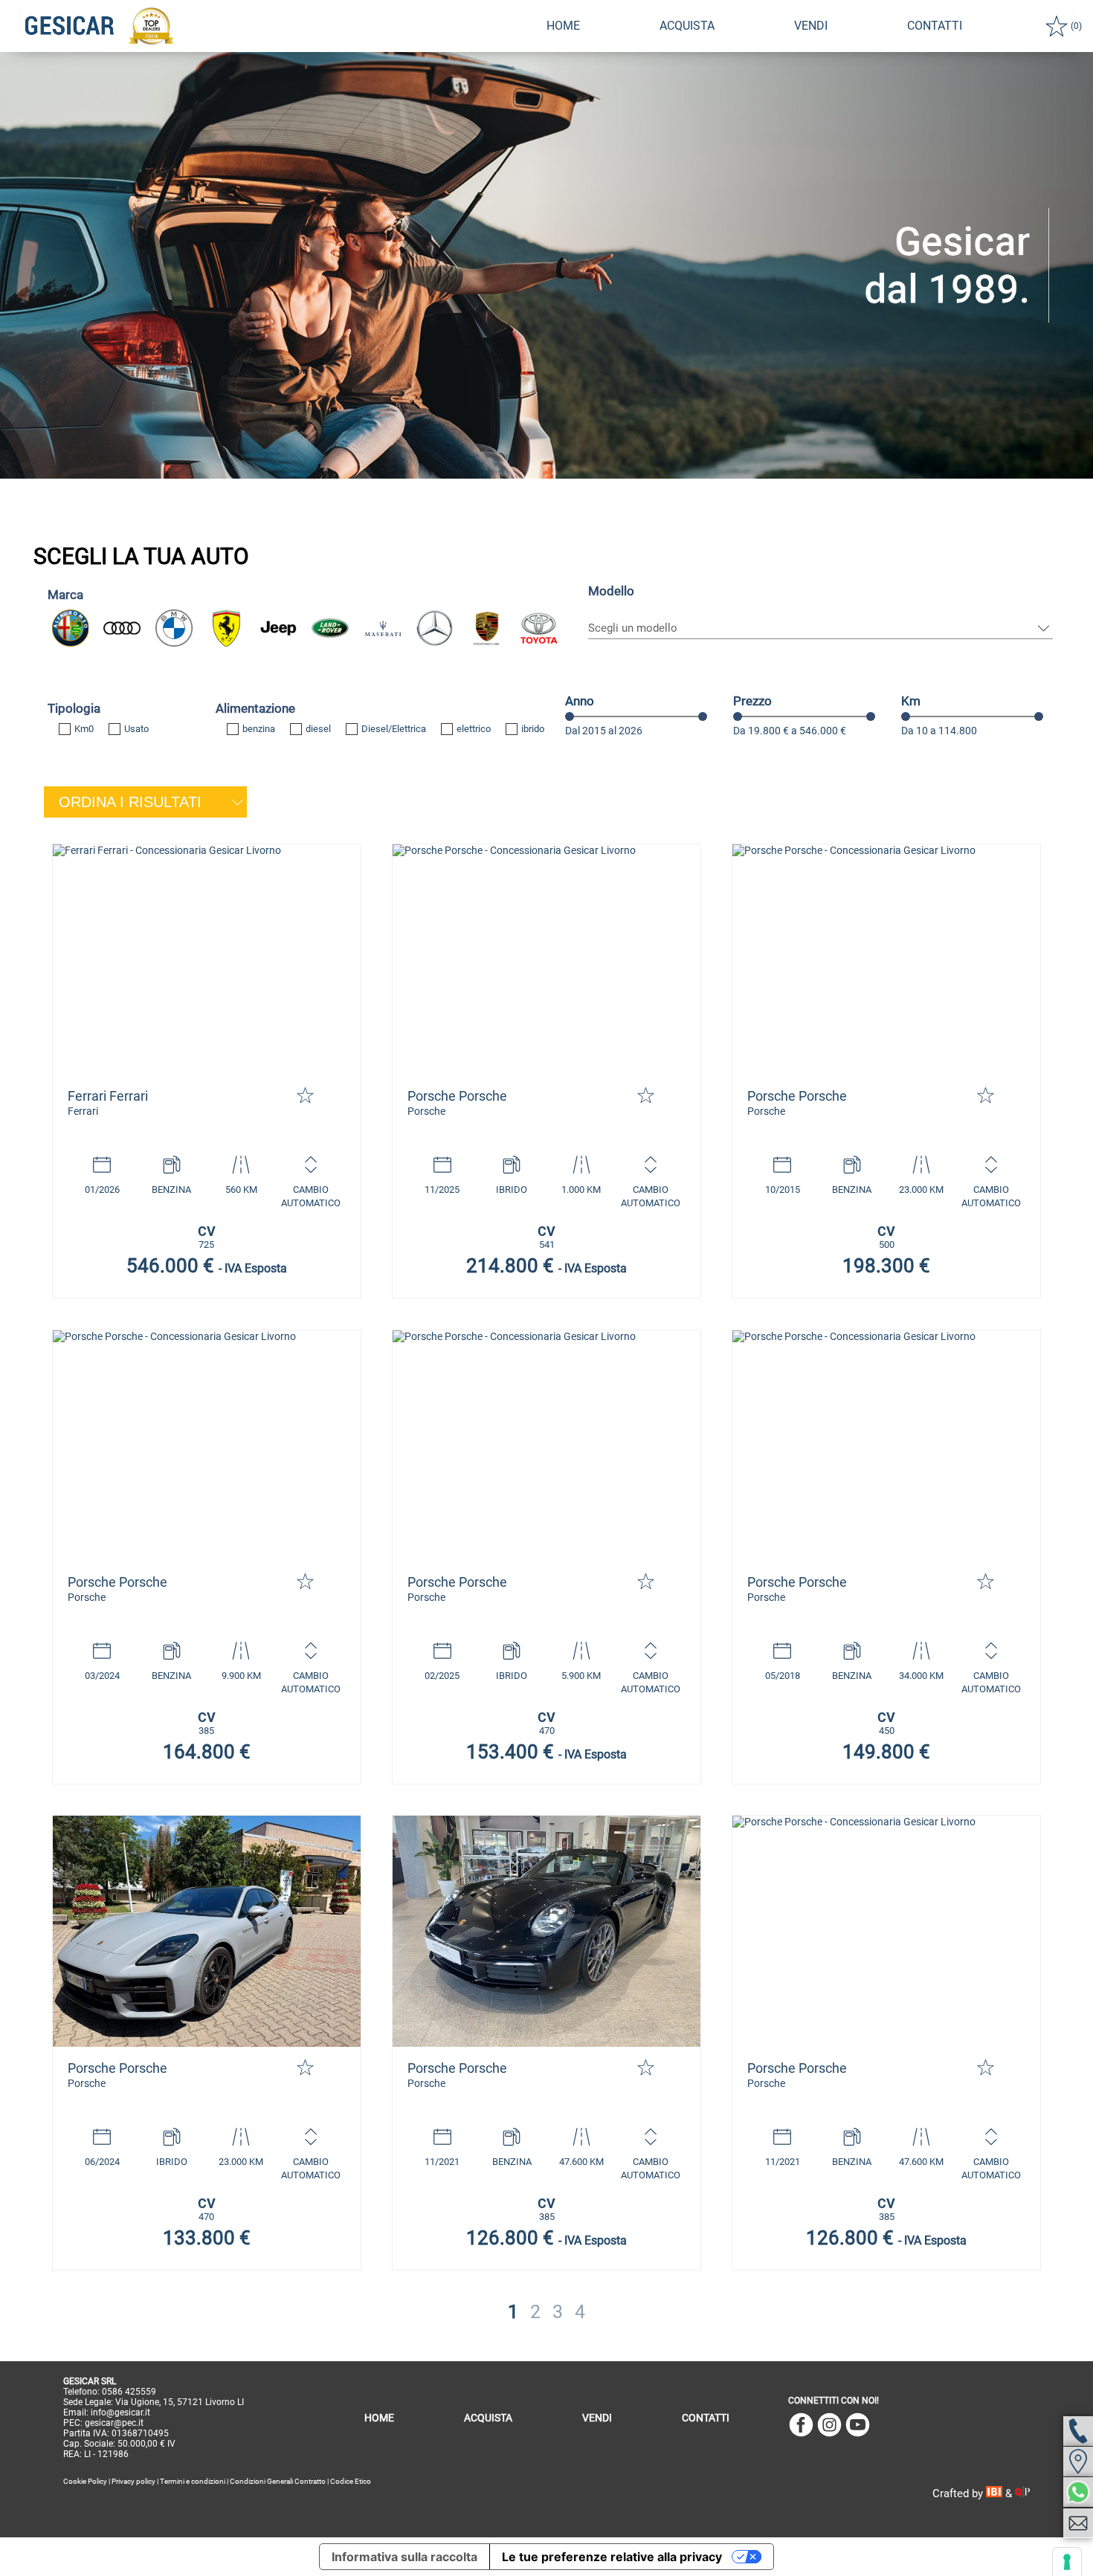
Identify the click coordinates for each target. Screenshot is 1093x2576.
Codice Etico (351, 2481)
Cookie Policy (85, 2481)
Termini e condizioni (193, 2481)
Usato (136, 729)
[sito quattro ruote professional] (1022, 2494)
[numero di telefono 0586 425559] (1078, 2431)
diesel (318, 729)
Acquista (687, 26)
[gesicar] (70, 26)
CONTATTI (935, 26)
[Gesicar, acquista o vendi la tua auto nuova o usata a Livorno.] (207, 960)
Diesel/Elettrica (394, 729)
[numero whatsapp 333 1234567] (1078, 2492)
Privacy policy (133, 2481)
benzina (259, 729)
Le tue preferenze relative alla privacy (612, 2557)
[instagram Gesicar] (829, 2426)
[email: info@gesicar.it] (1078, 2523)
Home (563, 26)
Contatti (706, 2418)
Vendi (811, 26)
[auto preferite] (1057, 26)
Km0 (84, 729)
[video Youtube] (858, 2426)
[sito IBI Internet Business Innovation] (996, 2494)
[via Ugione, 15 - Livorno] (1078, 2462)
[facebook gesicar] (801, 2426)
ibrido (533, 729)
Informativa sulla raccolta (404, 2557)
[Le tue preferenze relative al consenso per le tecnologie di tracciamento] (1067, 2562)
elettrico (474, 729)
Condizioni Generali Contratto (278, 2481)
